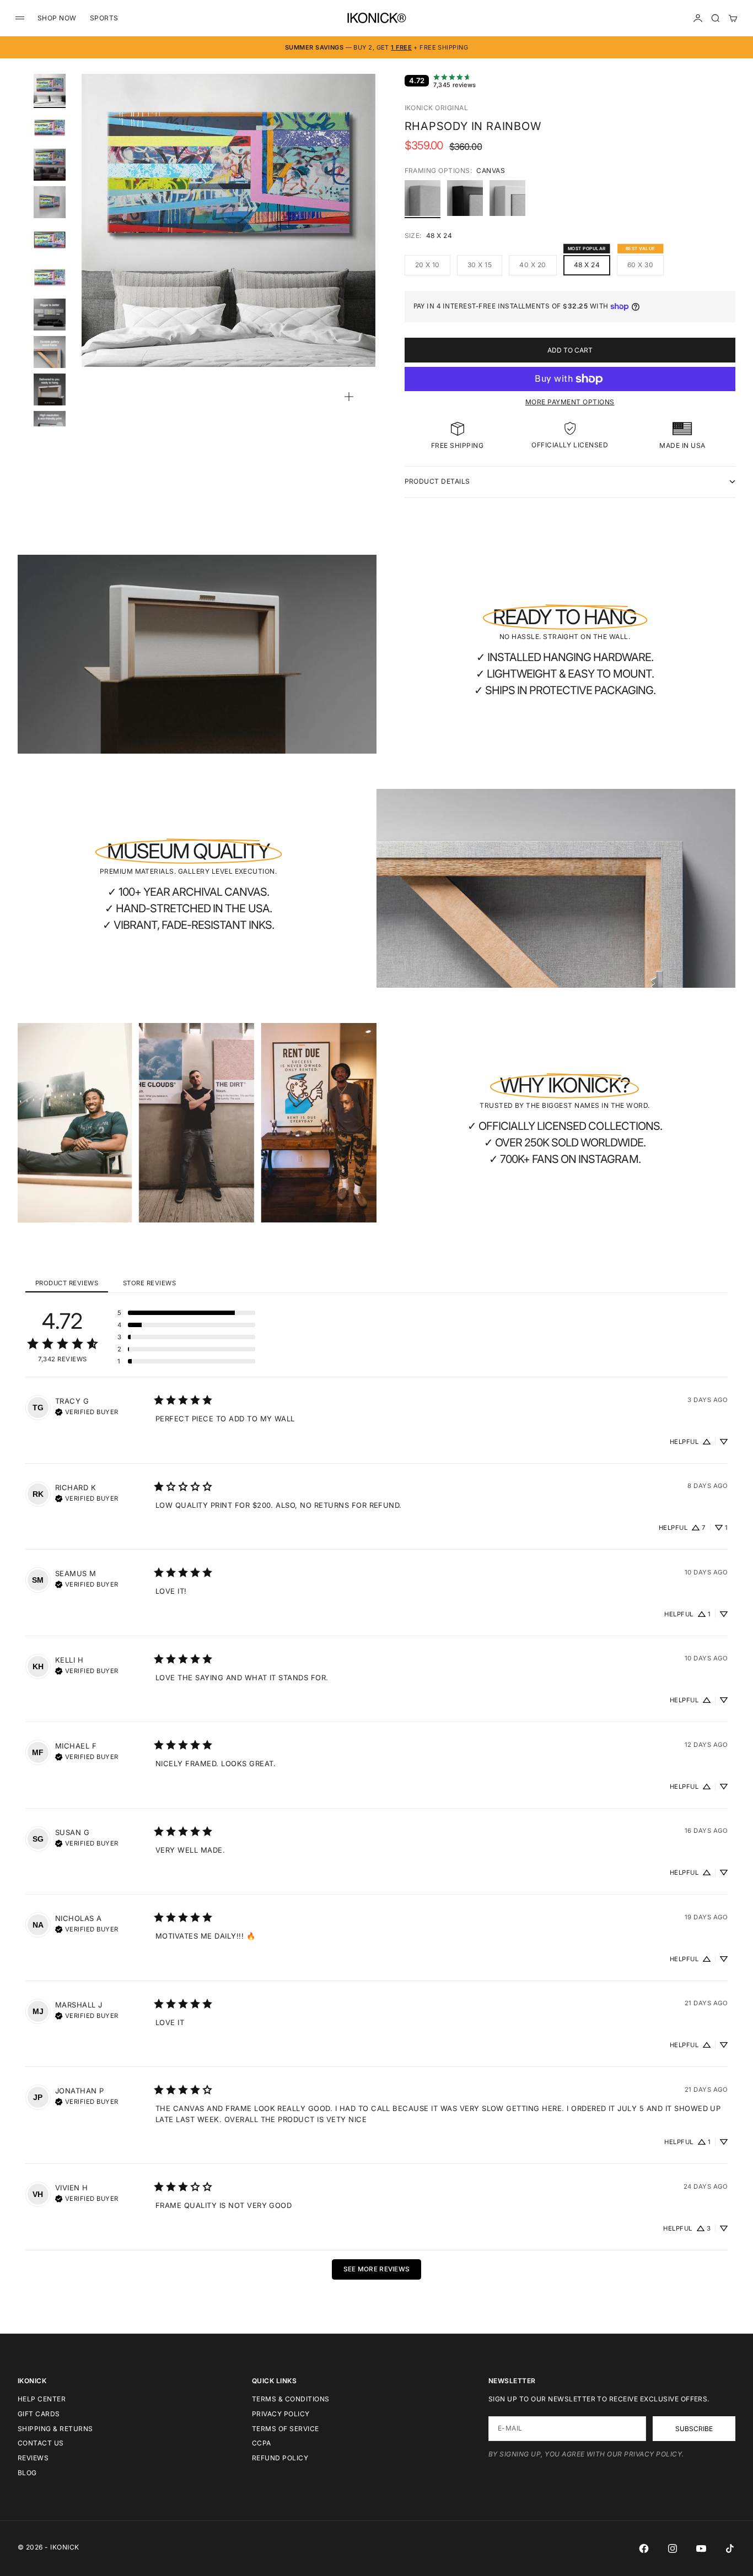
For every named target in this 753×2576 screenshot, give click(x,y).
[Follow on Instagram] (673, 2548)
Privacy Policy (281, 2414)
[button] (186, 1313)
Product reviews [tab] (67, 1283)
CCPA (262, 2443)
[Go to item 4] (50, 202)
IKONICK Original (437, 108)
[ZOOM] (349, 397)
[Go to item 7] (50, 315)
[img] (87, 1411)
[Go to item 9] (50, 389)
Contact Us (41, 2443)
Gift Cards (39, 2414)
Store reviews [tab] (149, 1283)
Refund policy (280, 2458)
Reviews (33, 2458)
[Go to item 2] (50, 127)
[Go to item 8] (50, 352)
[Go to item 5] (50, 240)
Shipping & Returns (55, 2429)
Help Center (42, 2399)
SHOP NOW (57, 18)
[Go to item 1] (50, 90)
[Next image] (362, 234)
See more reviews (377, 2269)
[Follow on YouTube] (701, 2548)
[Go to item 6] (50, 277)
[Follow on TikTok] (730, 2548)
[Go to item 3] (50, 165)
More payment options (570, 402)
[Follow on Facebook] (644, 2548)
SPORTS (104, 18)
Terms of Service (286, 2429)
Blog (27, 2473)
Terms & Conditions (291, 2399)
